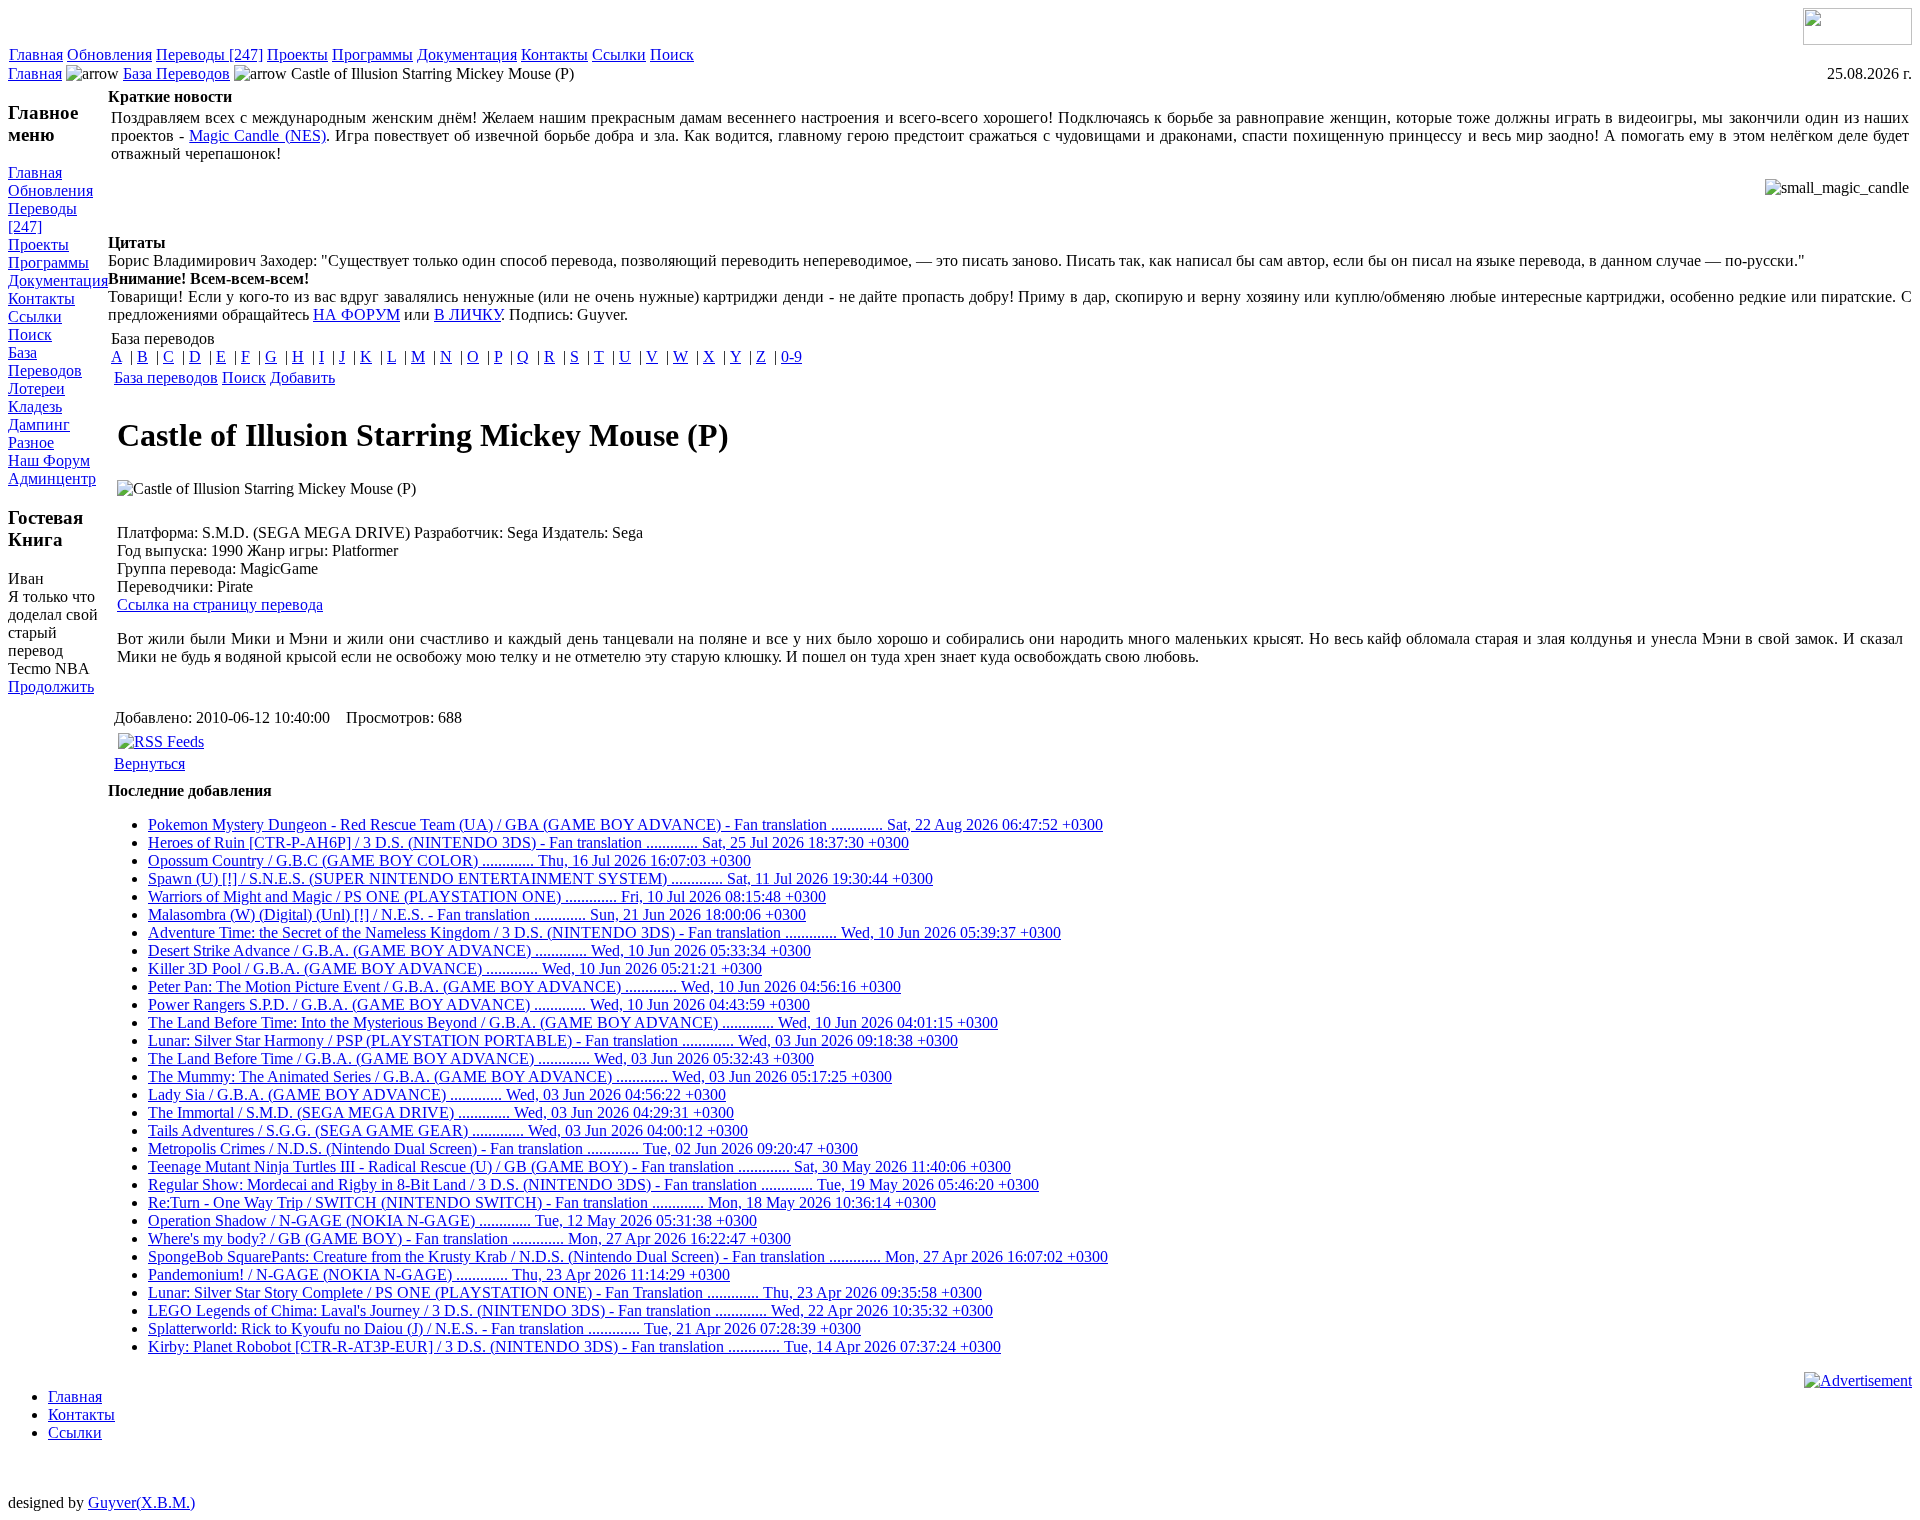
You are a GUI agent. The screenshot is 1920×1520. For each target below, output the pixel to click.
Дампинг (39, 424)
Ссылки (619, 54)
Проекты (297, 54)
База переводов (166, 377)
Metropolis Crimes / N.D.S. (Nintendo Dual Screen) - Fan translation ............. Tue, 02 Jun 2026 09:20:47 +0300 (503, 1148)
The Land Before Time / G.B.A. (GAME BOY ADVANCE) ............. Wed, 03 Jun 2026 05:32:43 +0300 (481, 1058)
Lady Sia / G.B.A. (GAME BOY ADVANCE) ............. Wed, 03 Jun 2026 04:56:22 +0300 (437, 1094)
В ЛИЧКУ (467, 314)
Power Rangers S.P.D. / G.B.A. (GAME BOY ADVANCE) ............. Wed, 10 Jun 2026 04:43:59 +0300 (479, 1004)
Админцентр (52, 478)
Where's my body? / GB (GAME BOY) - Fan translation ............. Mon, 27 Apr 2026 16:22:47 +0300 (469, 1238)
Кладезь (35, 406)
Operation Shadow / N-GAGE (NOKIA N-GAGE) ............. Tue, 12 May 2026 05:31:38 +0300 (452, 1220)
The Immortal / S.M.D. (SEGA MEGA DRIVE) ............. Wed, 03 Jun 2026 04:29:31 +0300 (441, 1112)
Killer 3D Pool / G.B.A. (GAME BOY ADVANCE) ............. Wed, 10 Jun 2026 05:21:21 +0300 (455, 968)
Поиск (672, 54)
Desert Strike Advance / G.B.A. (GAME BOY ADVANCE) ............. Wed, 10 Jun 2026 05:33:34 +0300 (479, 950)
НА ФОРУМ (356, 314)
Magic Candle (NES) (257, 135)
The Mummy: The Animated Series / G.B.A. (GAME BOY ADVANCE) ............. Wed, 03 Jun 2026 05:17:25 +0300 (520, 1076)
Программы (372, 54)
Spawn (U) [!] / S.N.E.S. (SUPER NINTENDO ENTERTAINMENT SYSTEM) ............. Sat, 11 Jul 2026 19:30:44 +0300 (540, 878)
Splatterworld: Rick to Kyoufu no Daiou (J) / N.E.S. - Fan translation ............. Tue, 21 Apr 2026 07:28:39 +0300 (504, 1328)
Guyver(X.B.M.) (141, 1502)
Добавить (302, 377)
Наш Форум (49, 460)
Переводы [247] (209, 54)
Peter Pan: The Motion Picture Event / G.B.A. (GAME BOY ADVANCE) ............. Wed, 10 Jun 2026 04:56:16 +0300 (524, 986)
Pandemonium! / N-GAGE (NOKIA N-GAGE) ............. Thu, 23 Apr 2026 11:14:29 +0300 (439, 1274)
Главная (36, 54)
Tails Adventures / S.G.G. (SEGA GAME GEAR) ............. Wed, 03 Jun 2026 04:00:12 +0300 (448, 1130)
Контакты (554, 54)
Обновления (109, 54)
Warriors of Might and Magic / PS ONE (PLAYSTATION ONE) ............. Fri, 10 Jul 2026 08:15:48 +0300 (487, 896)
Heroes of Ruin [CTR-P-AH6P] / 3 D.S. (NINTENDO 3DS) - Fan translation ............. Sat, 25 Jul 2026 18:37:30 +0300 (528, 842)
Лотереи (36, 388)
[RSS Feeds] (161, 741)
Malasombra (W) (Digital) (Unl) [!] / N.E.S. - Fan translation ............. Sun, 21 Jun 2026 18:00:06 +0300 (477, 914)
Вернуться (149, 763)
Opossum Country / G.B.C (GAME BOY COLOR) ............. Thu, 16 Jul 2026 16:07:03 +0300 (449, 860)
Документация (467, 54)
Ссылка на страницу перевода (220, 604)
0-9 (791, 356)
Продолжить (51, 686)
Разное (31, 442)
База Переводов (176, 73)
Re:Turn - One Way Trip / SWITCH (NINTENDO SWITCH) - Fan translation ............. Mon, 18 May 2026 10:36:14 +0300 (542, 1202)
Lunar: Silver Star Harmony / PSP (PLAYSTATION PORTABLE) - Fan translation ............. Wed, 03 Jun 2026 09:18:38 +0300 (553, 1040)
